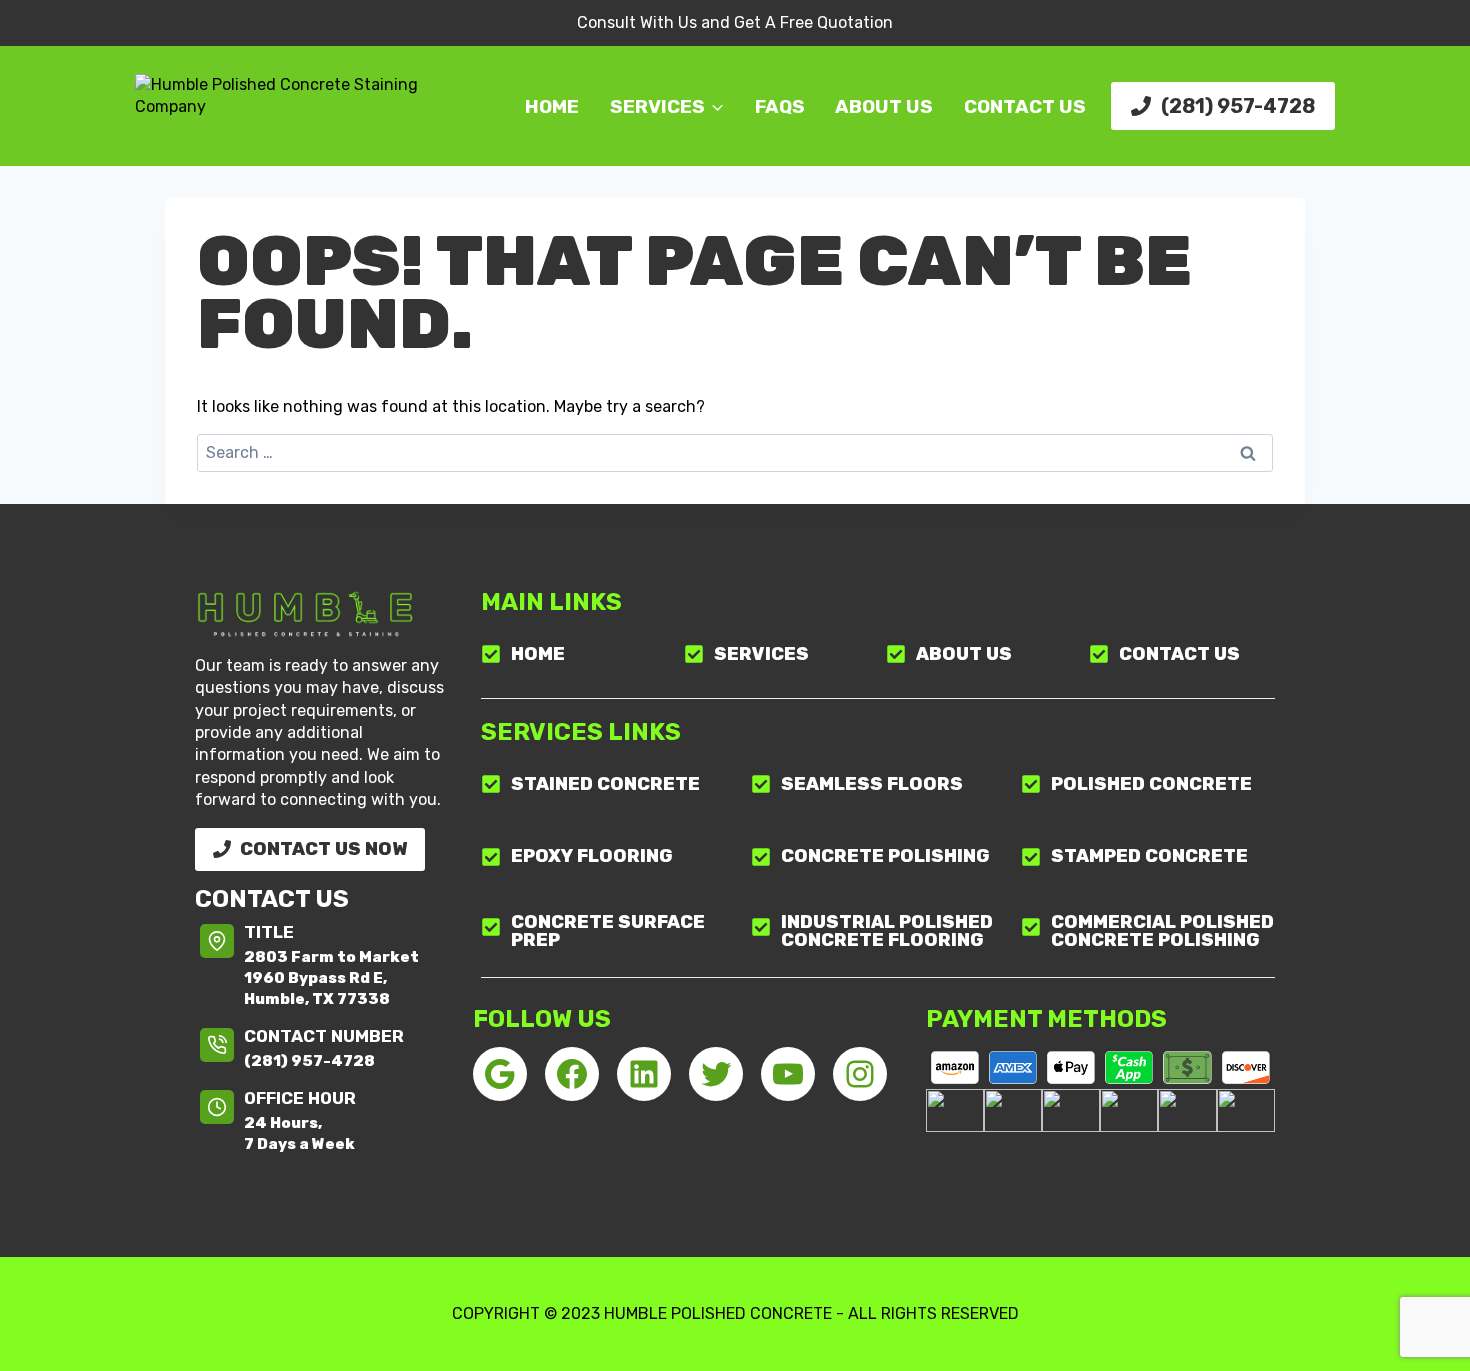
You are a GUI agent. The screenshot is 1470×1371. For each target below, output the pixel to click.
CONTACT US (1025, 106)
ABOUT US (884, 106)
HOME (552, 106)
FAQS (780, 106)
